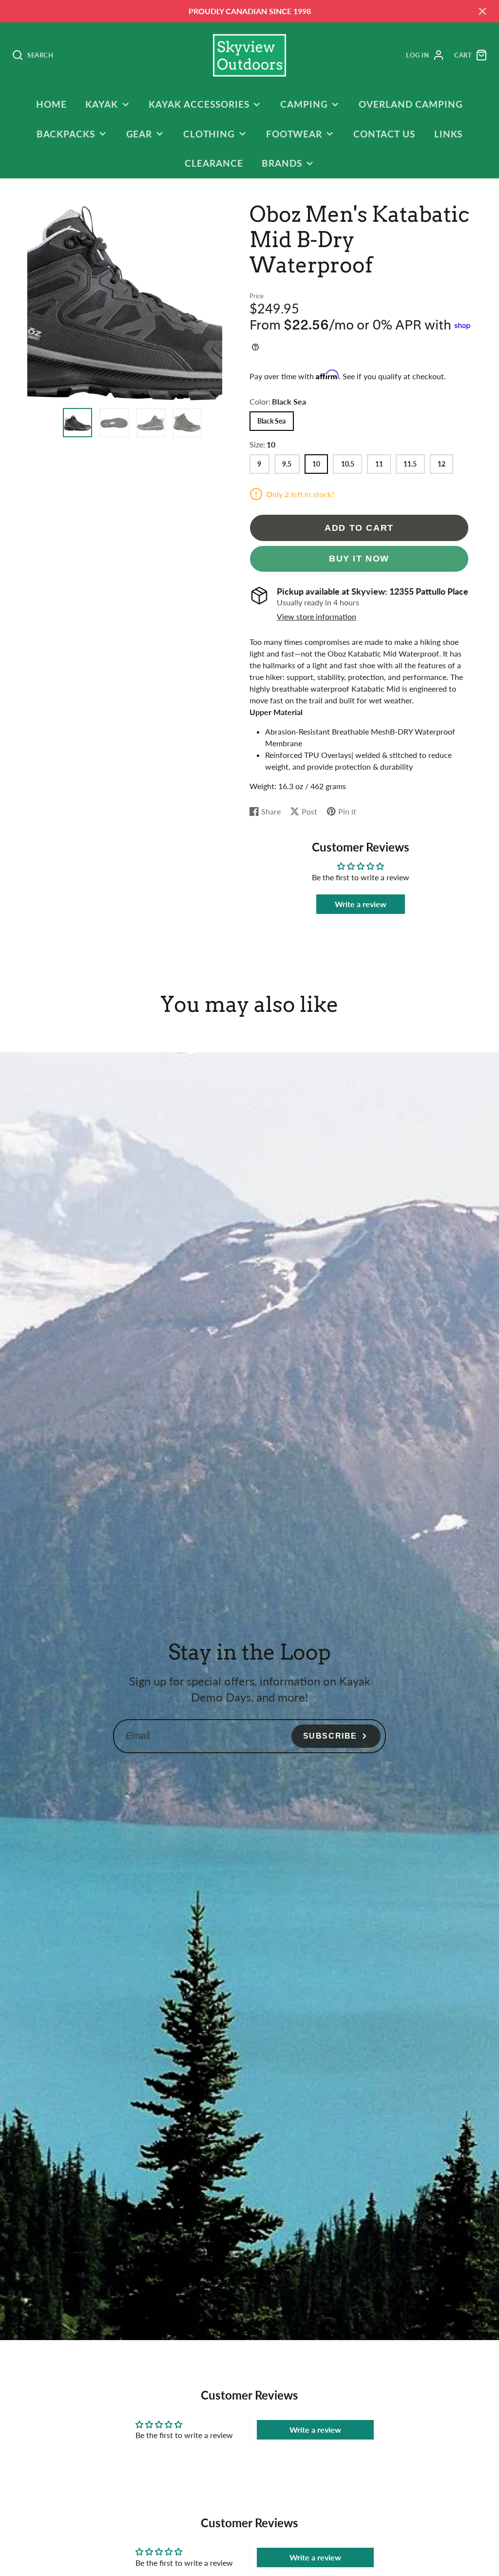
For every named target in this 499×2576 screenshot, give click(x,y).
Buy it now (359, 558)
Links (449, 134)
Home (51, 104)
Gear (139, 134)
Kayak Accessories (199, 104)
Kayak (102, 104)
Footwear (294, 134)
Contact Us (384, 134)
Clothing (209, 134)
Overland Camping (411, 104)
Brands (282, 163)
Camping (304, 104)
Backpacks (66, 134)
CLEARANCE (214, 163)
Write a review (361, 904)
